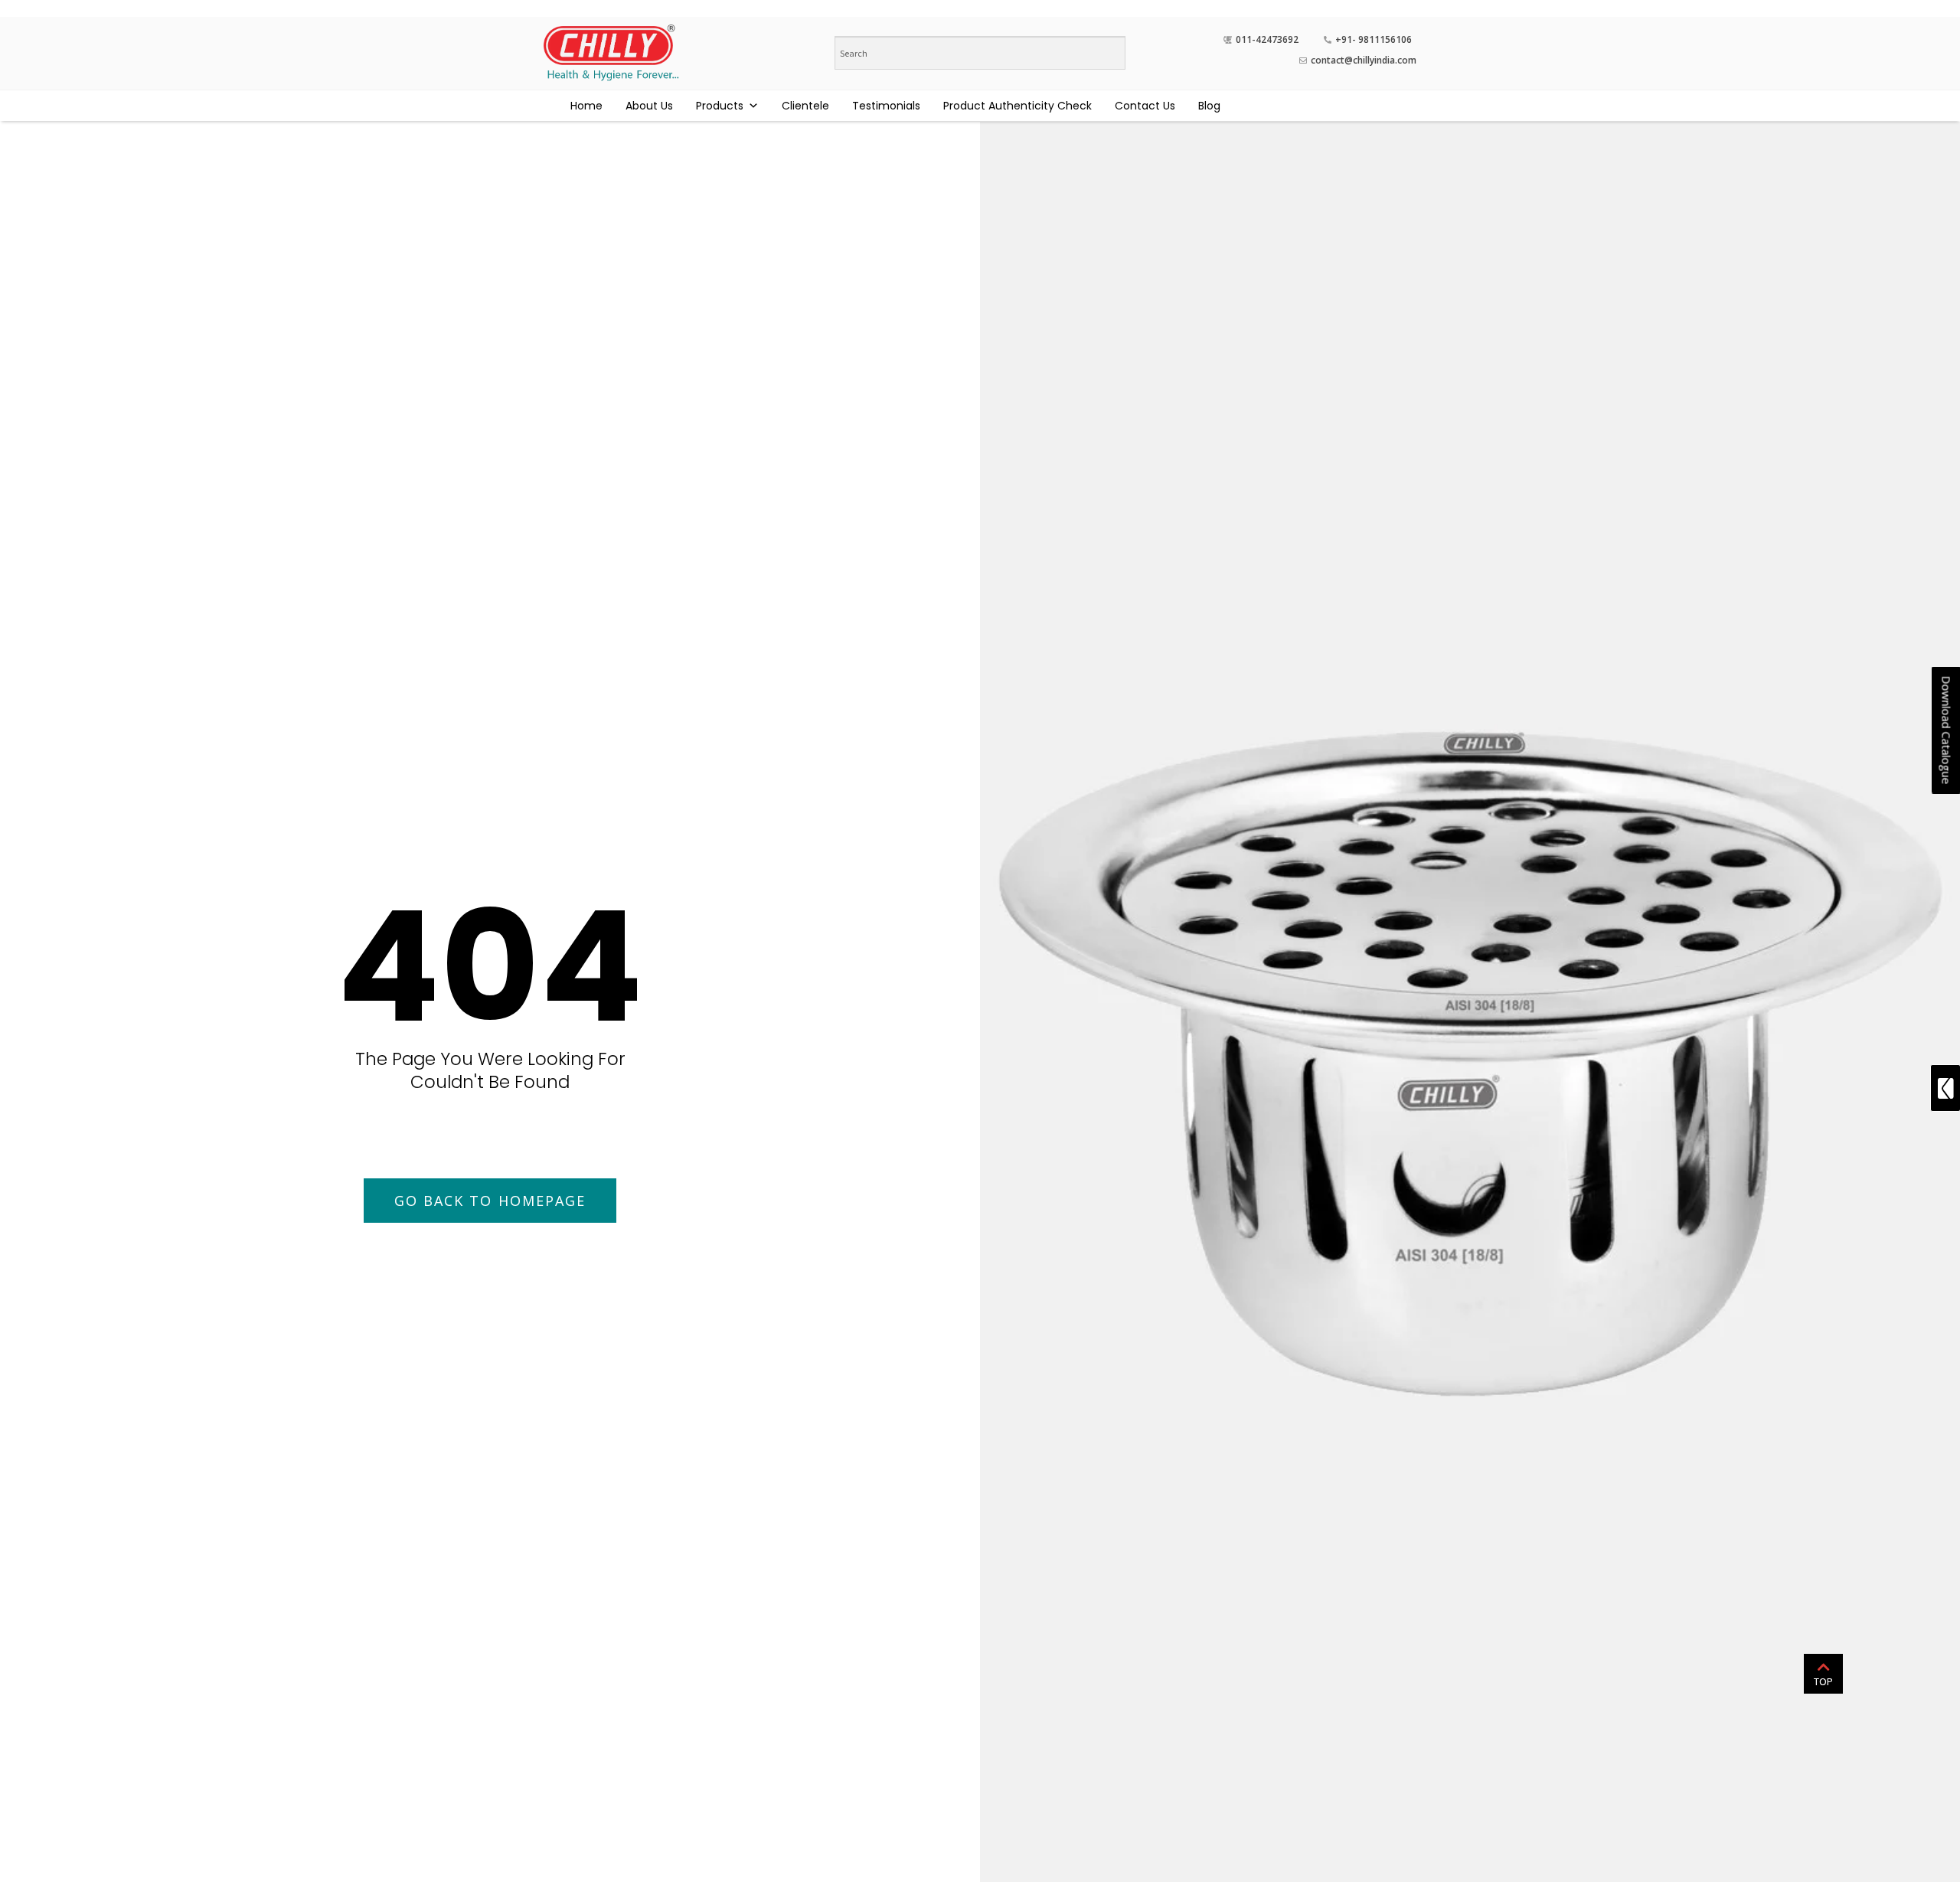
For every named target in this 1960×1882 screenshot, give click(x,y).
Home (586, 106)
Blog (1209, 106)
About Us (649, 106)
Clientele (805, 106)
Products (720, 106)
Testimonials (886, 106)
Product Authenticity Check (1018, 106)
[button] (490, 1201)
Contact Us (1145, 106)
